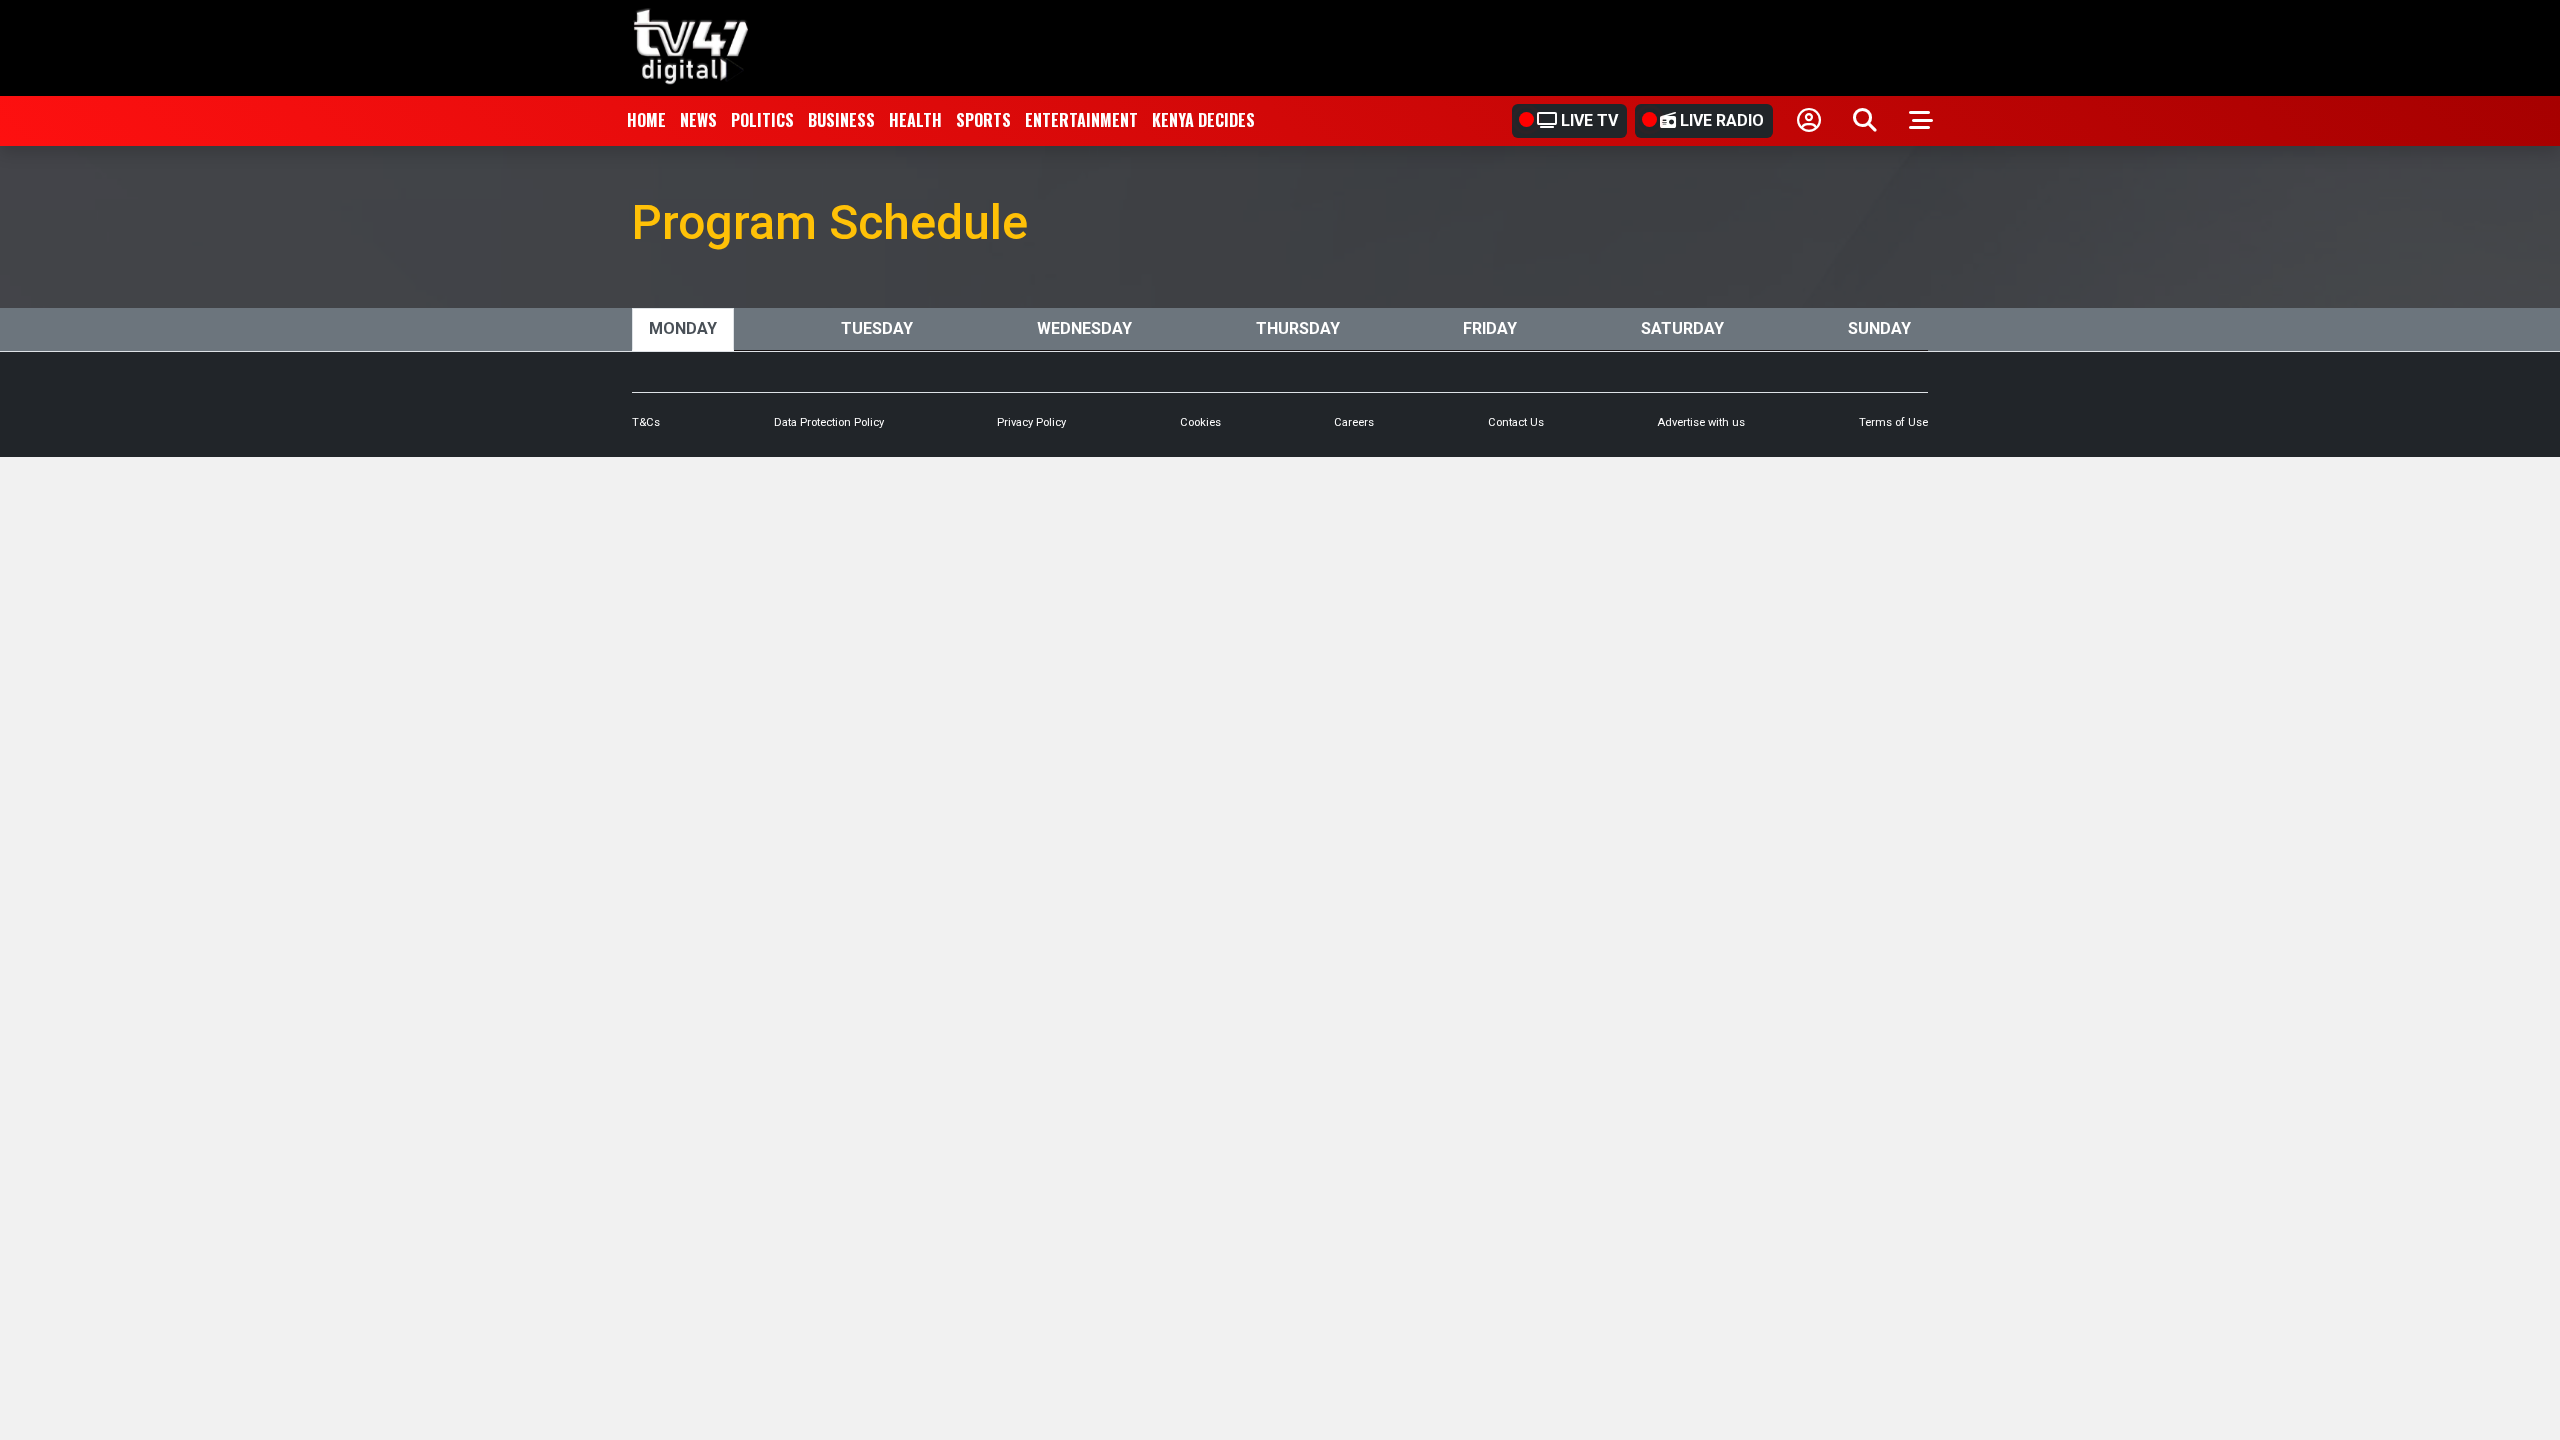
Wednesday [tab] (1084, 328)
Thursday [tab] (1298, 328)
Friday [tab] (1490, 328)
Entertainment (1081, 120)
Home (646, 120)
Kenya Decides (1203, 120)
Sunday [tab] (1879, 328)
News (698, 120)
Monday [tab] (683, 328)
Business (841, 120)
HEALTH (915, 120)
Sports (983, 120)
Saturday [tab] (1682, 328)
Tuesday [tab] (877, 328)
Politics (762, 120)
